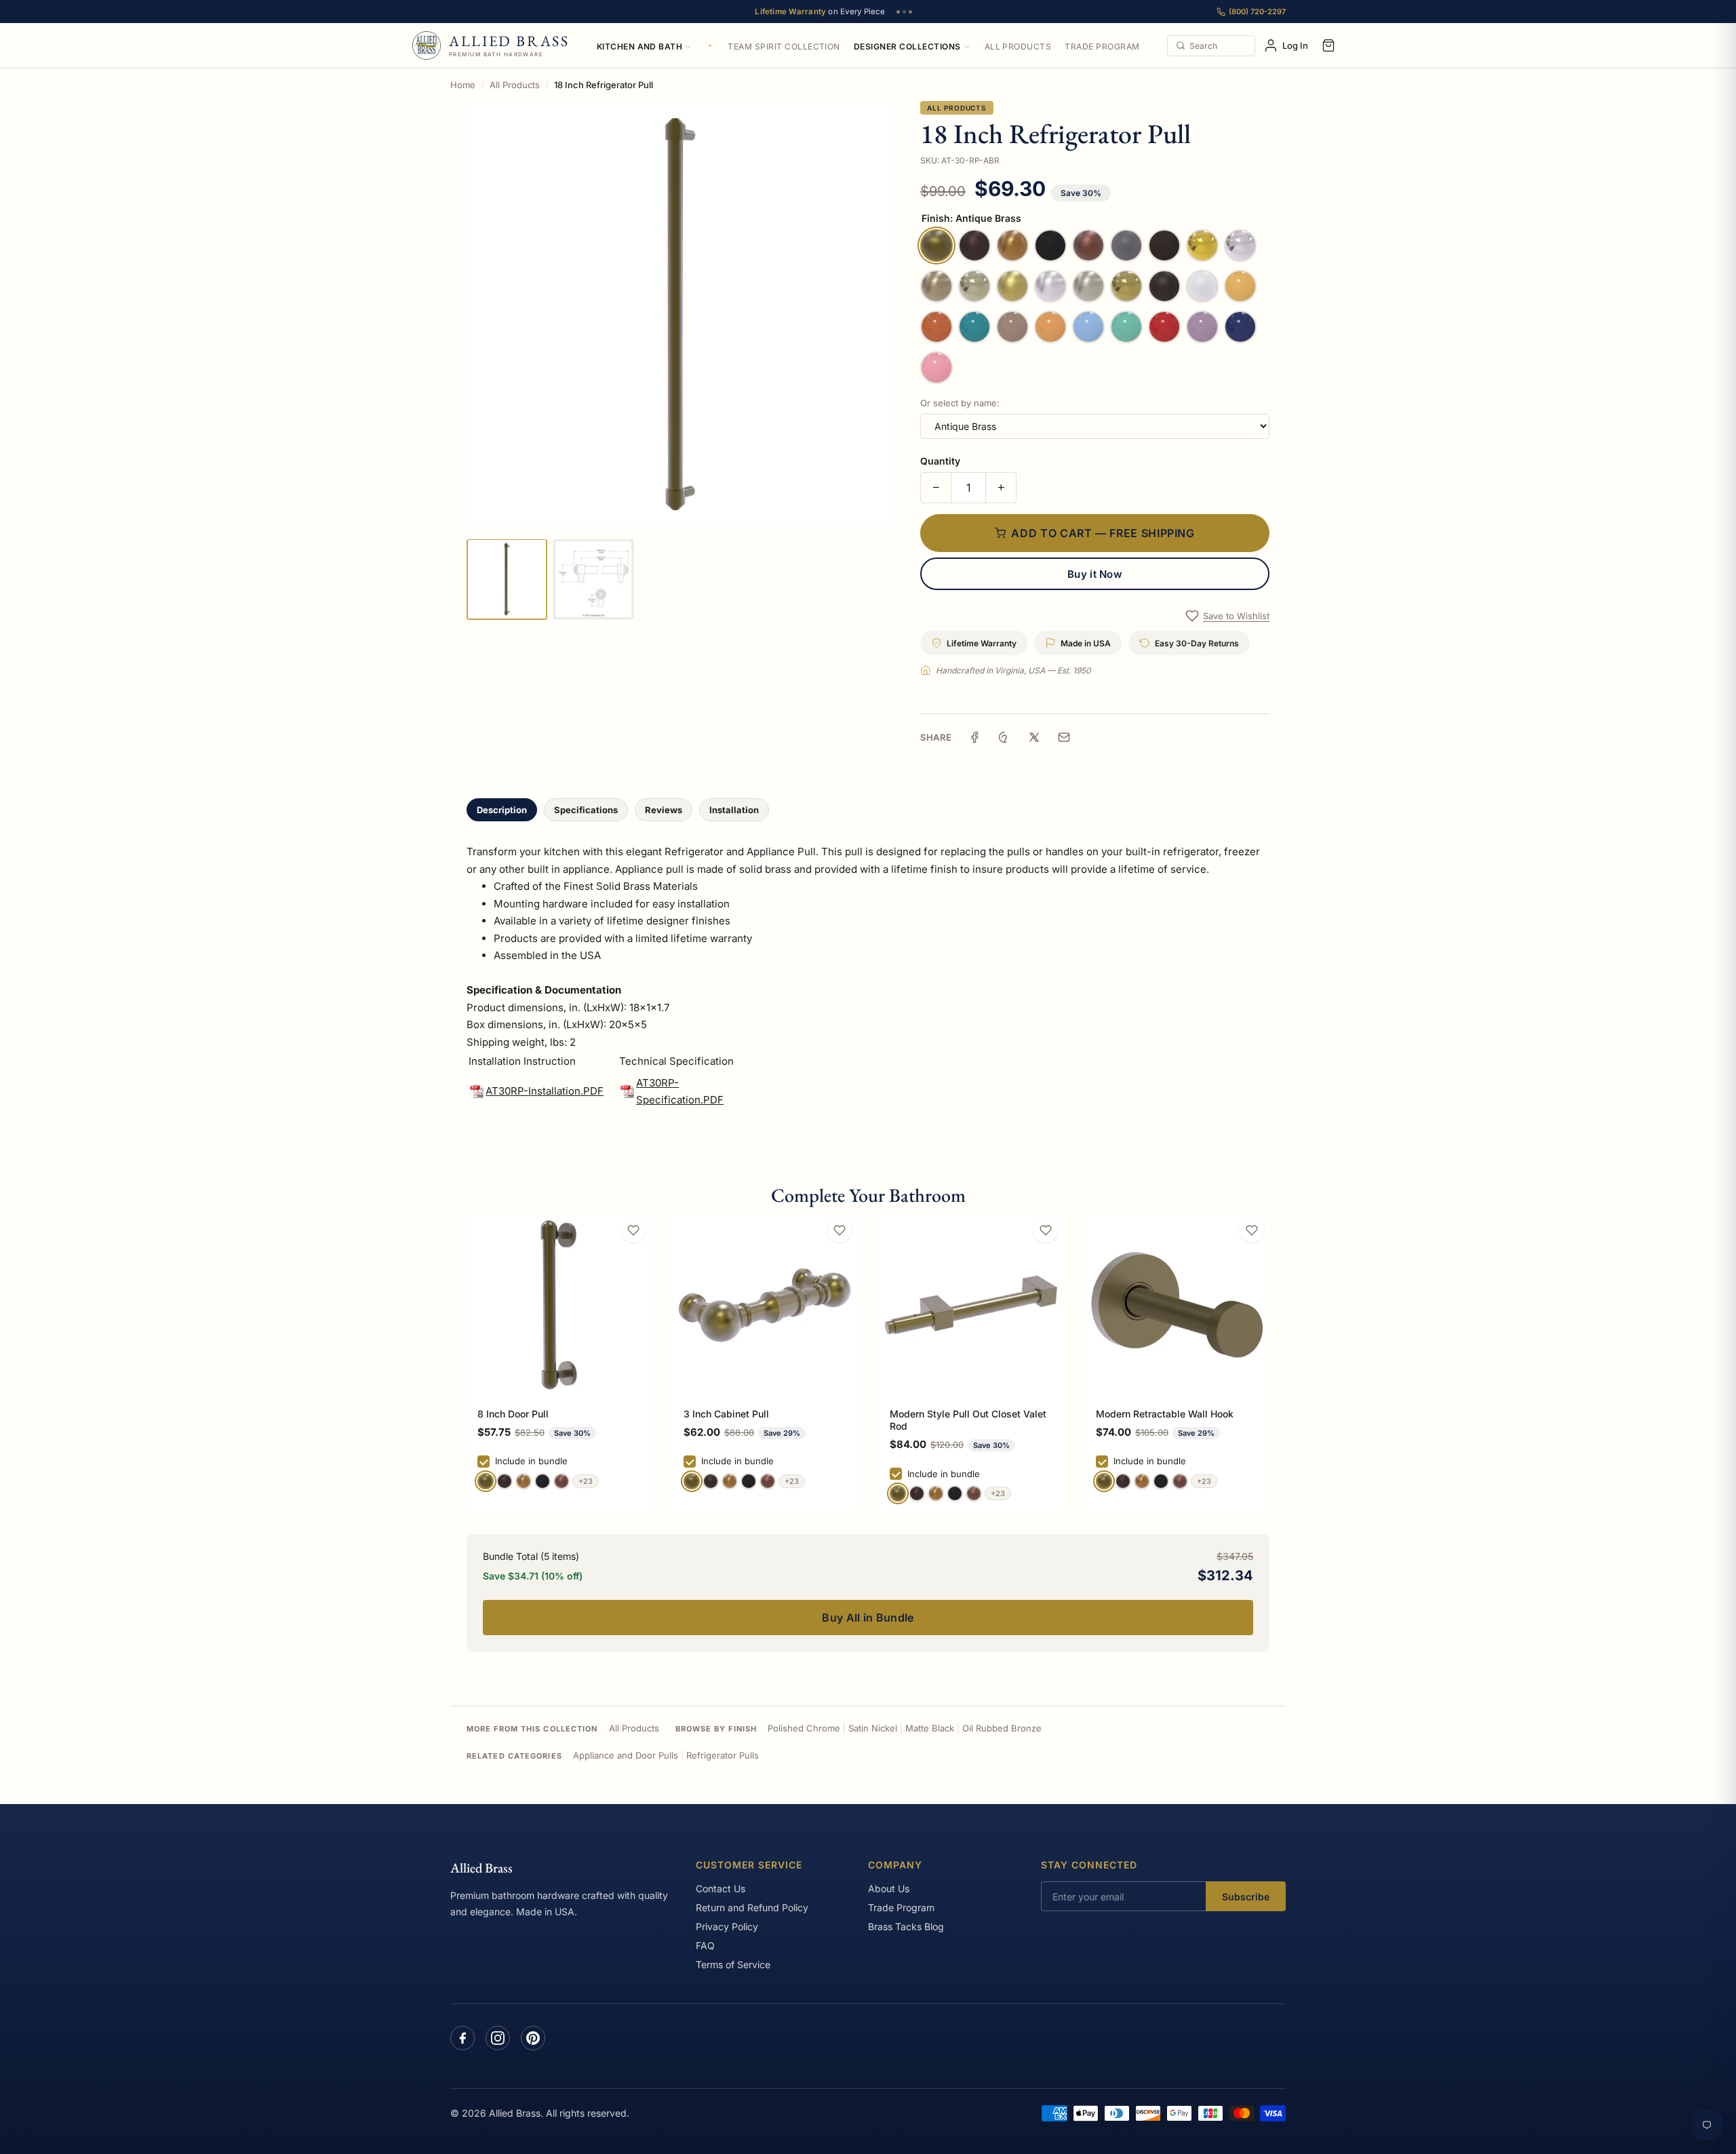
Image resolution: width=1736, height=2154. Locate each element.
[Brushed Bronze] (524, 1481)
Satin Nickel (873, 1728)
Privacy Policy (727, 1926)
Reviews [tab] (664, 810)
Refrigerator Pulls (723, 1755)
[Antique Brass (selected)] (486, 1481)
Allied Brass (481, 1868)
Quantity (940, 461)
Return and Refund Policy (752, 1907)
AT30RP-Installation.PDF (545, 1091)
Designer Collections (907, 46)
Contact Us (721, 1888)
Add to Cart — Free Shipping (1103, 533)
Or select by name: (960, 403)
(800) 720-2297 (1257, 12)
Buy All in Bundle (868, 1618)
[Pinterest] (533, 2038)
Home (463, 85)
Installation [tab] (734, 810)
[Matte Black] (542, 1481)
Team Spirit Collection (784, 46)
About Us (889, 1888)
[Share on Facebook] (974, 737)
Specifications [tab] (586, 810)
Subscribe (1246, 1897)
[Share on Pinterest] (1004, 737)
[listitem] (507, 579)
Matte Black (930, 1728)
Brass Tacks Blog (906, 1926)
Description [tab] (502, 810)
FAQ (705, 1945)
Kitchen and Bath (640, 46)
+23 (586, 1481)
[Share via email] (1064, 737)
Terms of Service (733, 1964)
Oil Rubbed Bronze (1002, 1728)
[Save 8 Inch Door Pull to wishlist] (633, 1230)
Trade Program (1102, 46)
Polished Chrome (804, 1728)
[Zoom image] (680, 314)
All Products (1018, 46)
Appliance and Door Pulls (626, 1755)
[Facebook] (462, 2038)
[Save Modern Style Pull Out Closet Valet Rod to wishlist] (1046, 1230)
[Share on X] (1034, 737)
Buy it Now (1095, 574)
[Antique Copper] (561, 1481)
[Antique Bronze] (505, 1481)
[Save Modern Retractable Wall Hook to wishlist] (1252, 1230)
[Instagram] (498, 2038)
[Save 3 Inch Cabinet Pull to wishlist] (840, 1230)
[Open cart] (1328, 45)
